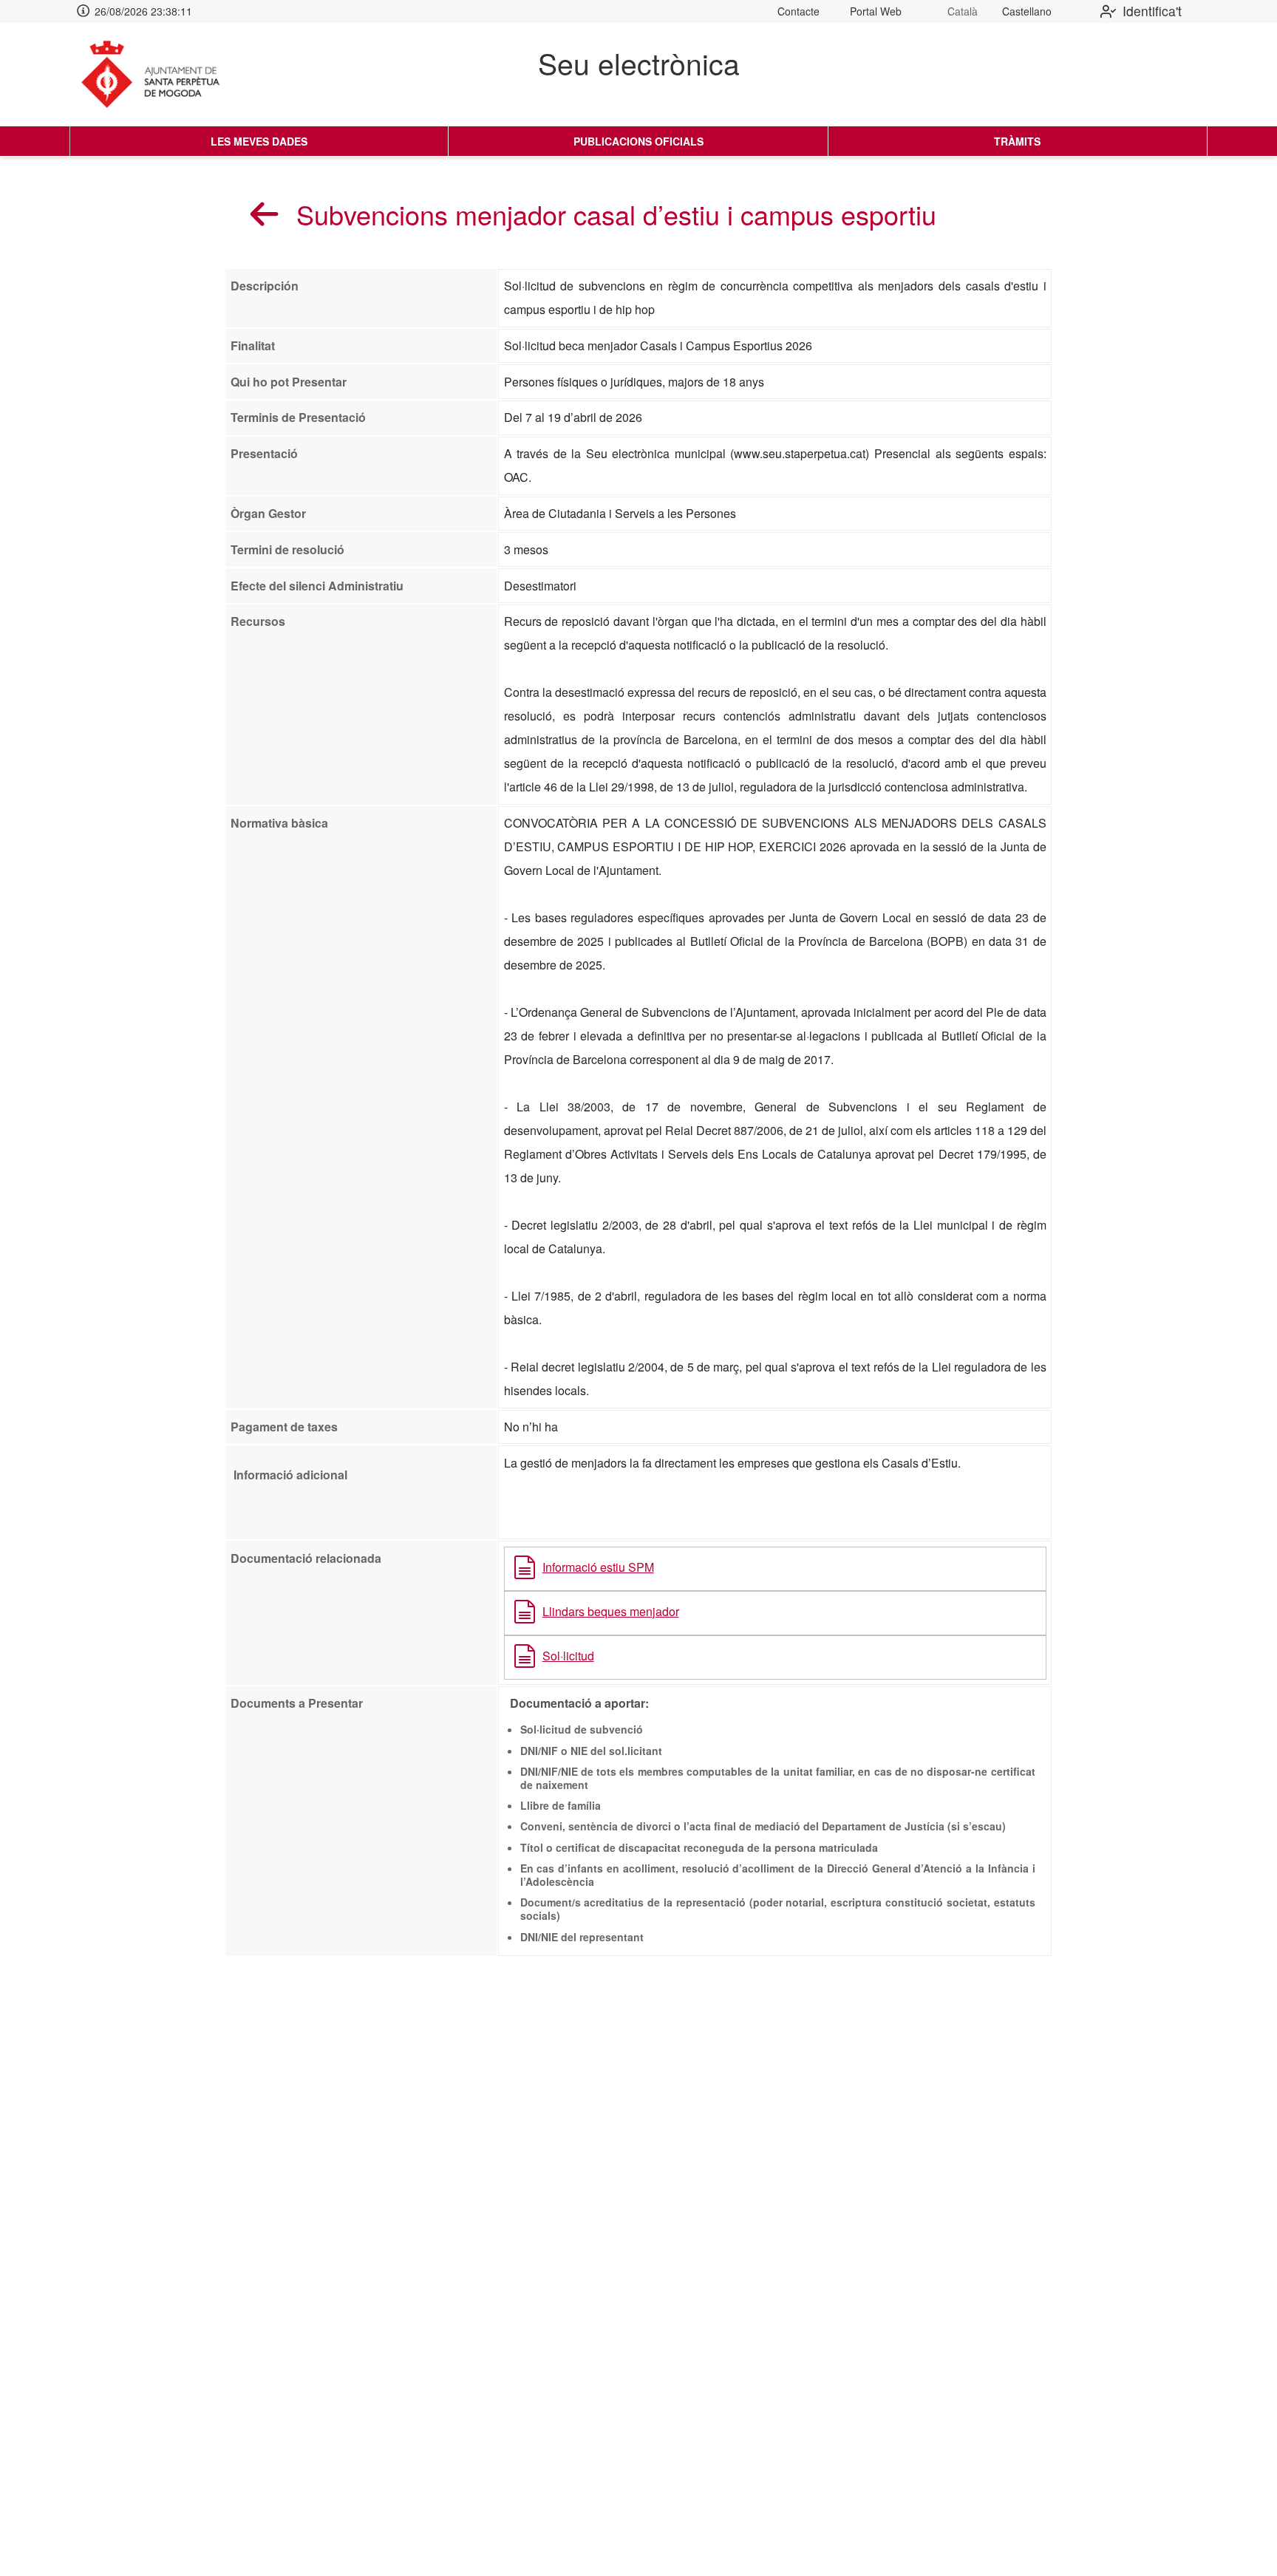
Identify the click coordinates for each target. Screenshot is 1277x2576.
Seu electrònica (639, 63)
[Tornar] (265, 214)
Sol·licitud (568, 1656)
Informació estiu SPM (598, 1567)
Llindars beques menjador (611, 1611)
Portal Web (876, 11)
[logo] (163, 75)
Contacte (798, 11)
